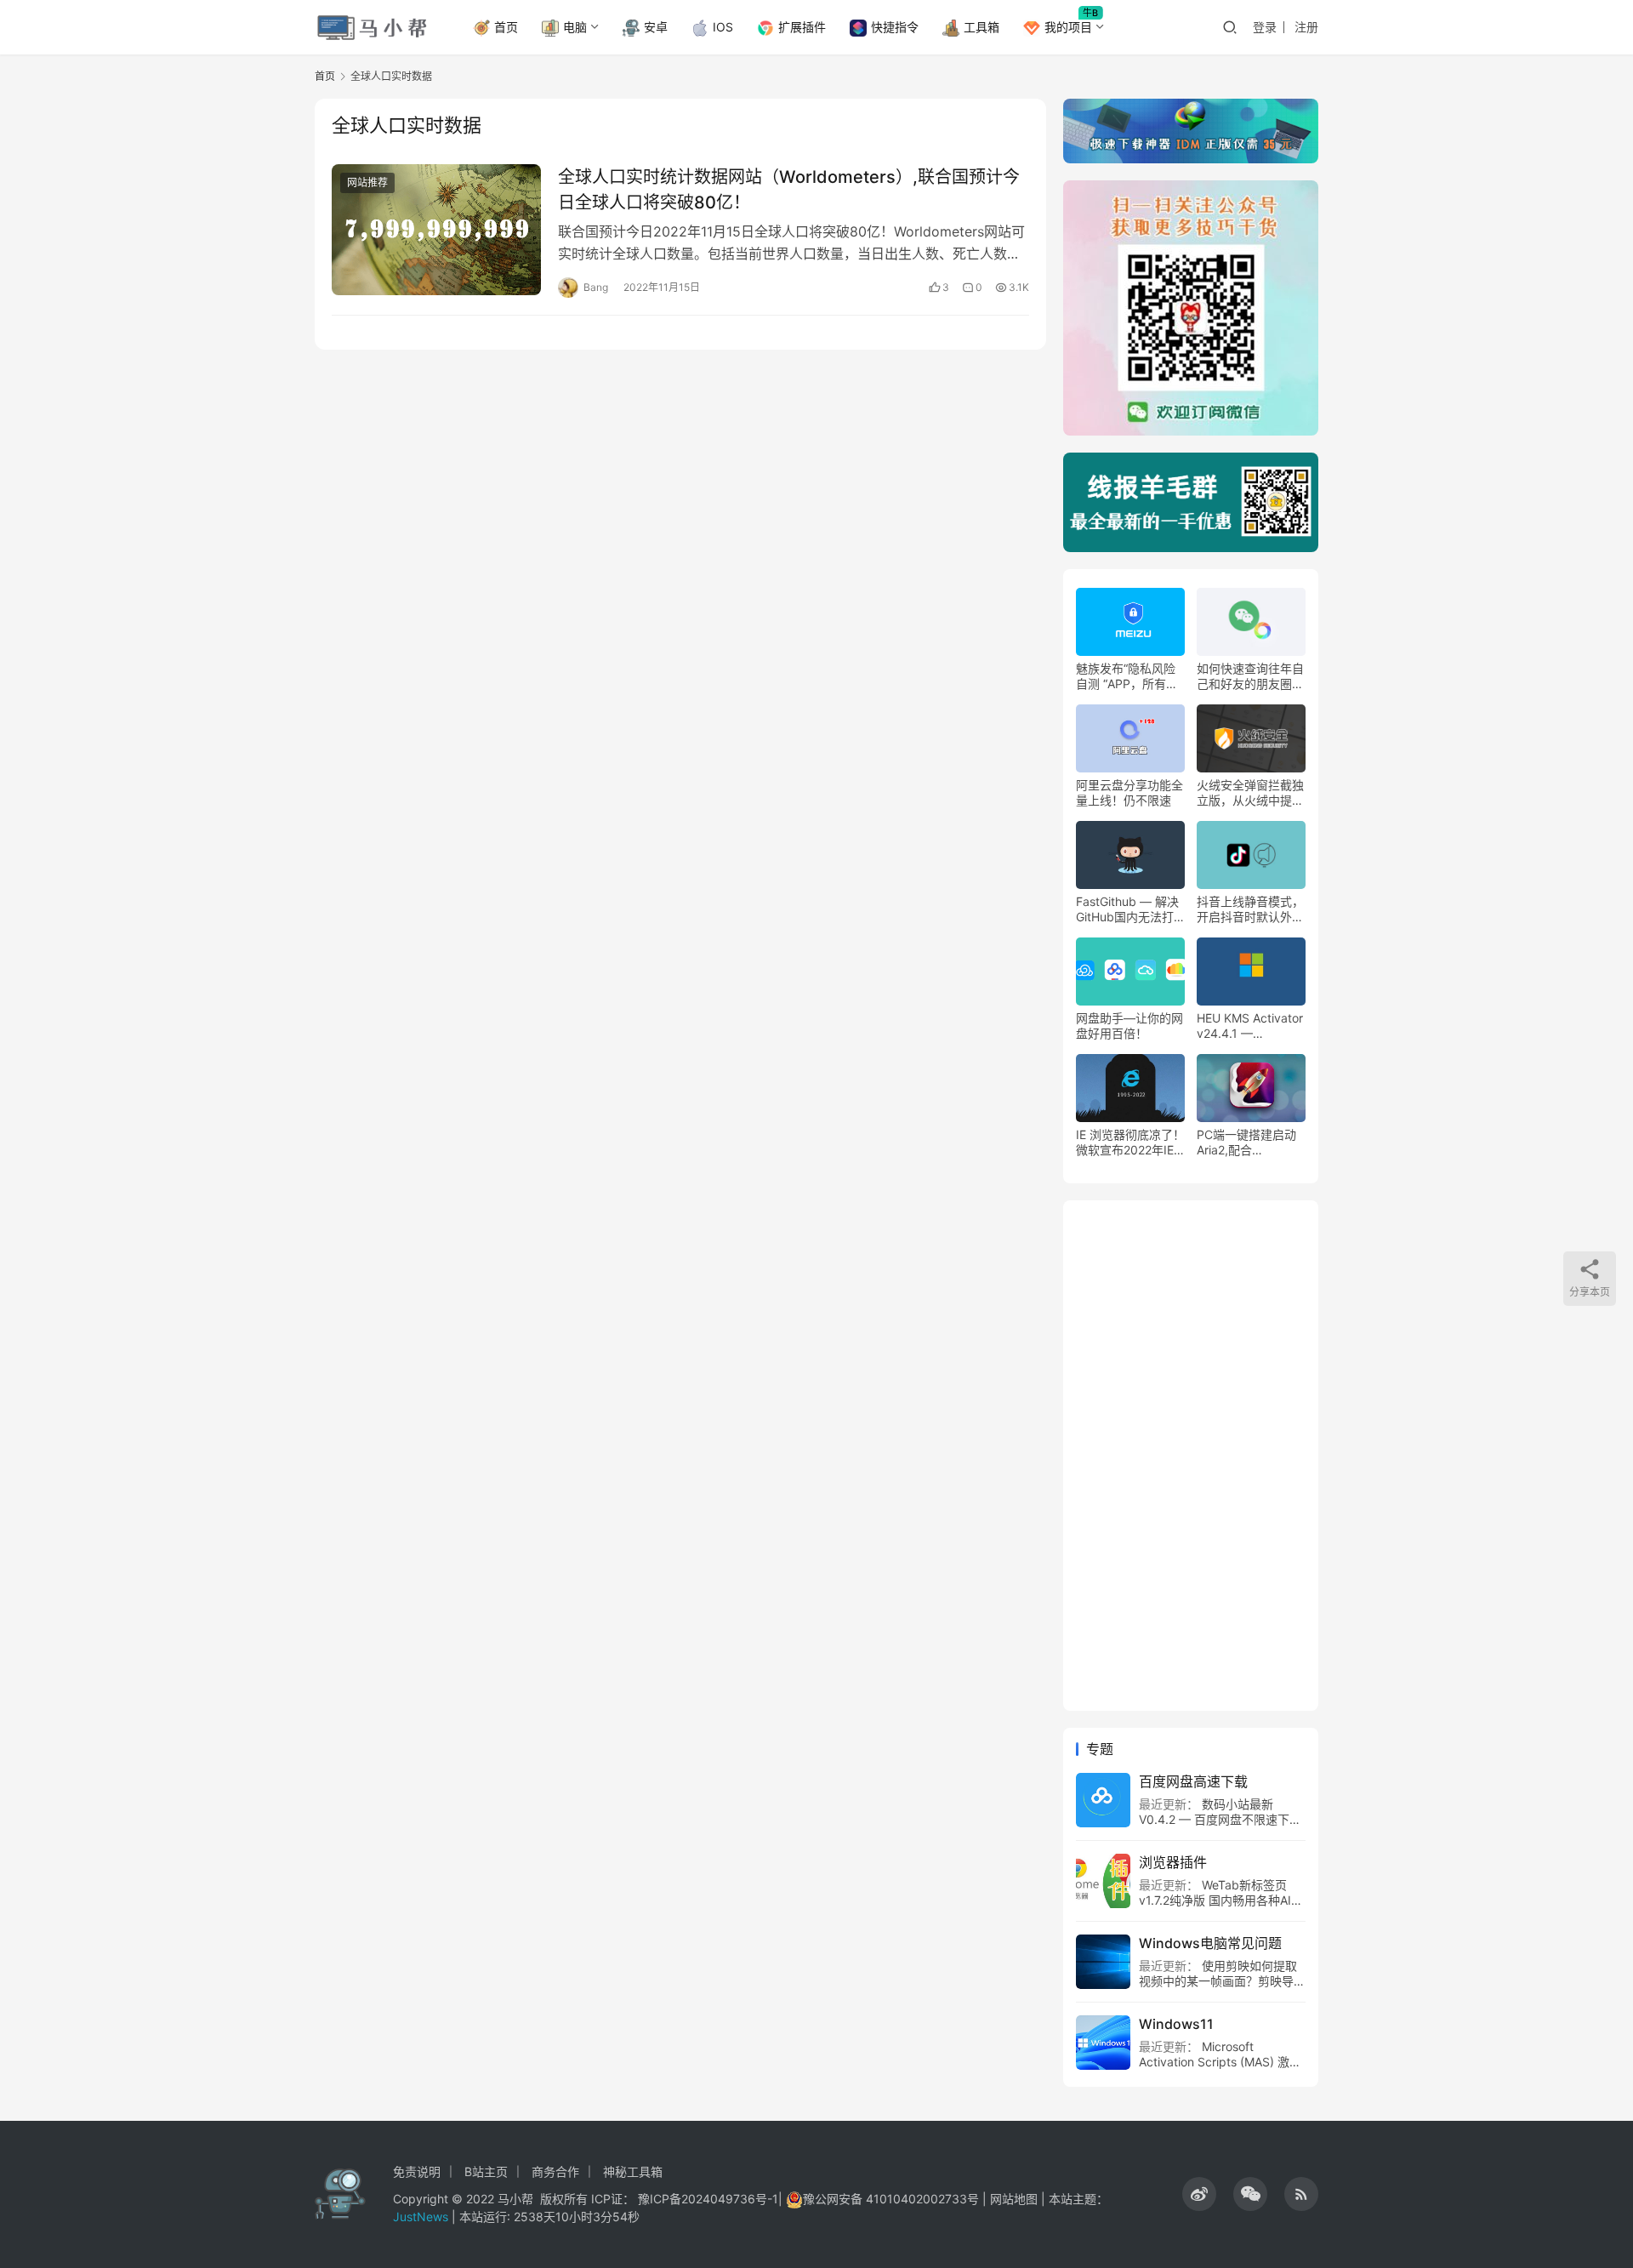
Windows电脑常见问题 (1210, 1943)
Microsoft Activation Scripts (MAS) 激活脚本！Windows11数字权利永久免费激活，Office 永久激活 (1220, 2069)
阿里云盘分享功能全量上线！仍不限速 (1129, 792)
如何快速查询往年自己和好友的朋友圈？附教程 (1250, 676)
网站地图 (1014, 2199)
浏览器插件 (1173, 1862)
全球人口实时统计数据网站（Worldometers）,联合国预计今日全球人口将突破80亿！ (789, 189)
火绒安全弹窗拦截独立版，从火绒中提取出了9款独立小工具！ (1250, 793)
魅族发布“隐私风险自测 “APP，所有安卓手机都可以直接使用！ (1129, 676)
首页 (506, 27)
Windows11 (1176, 2024)
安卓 (656, 27)
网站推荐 (367, 182)
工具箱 (982, 27)
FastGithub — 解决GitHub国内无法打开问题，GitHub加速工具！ (1127, 909)
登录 (1265, 27)
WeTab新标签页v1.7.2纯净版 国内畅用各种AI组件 (1221, 1900)
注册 (1306, 27)
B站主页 (486, 2171)
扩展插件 (802, 27)
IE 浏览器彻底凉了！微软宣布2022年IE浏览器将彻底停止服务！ (1130, 1143)
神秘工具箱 (633, 2171)
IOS (723, 27)
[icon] (1199, 2194)
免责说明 (417, 2171)
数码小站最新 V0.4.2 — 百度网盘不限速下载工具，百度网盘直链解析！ (1220, 1819)
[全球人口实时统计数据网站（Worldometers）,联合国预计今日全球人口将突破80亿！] (436, 230)
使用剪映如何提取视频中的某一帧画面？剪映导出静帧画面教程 (1222, 1981)
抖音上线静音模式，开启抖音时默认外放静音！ (1250, 909)
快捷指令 (895, 27)
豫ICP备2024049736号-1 (708, 2199)
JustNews (422, 2217)
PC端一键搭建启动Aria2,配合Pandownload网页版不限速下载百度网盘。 (1250, 1143)
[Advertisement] (1191, 1456)
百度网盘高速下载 (1193, 1781)
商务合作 (555, 2171)
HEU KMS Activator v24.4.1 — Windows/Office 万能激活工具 (1250, 1026)
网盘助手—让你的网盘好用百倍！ (1129, 1026)
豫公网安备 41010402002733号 (893, 2199)
